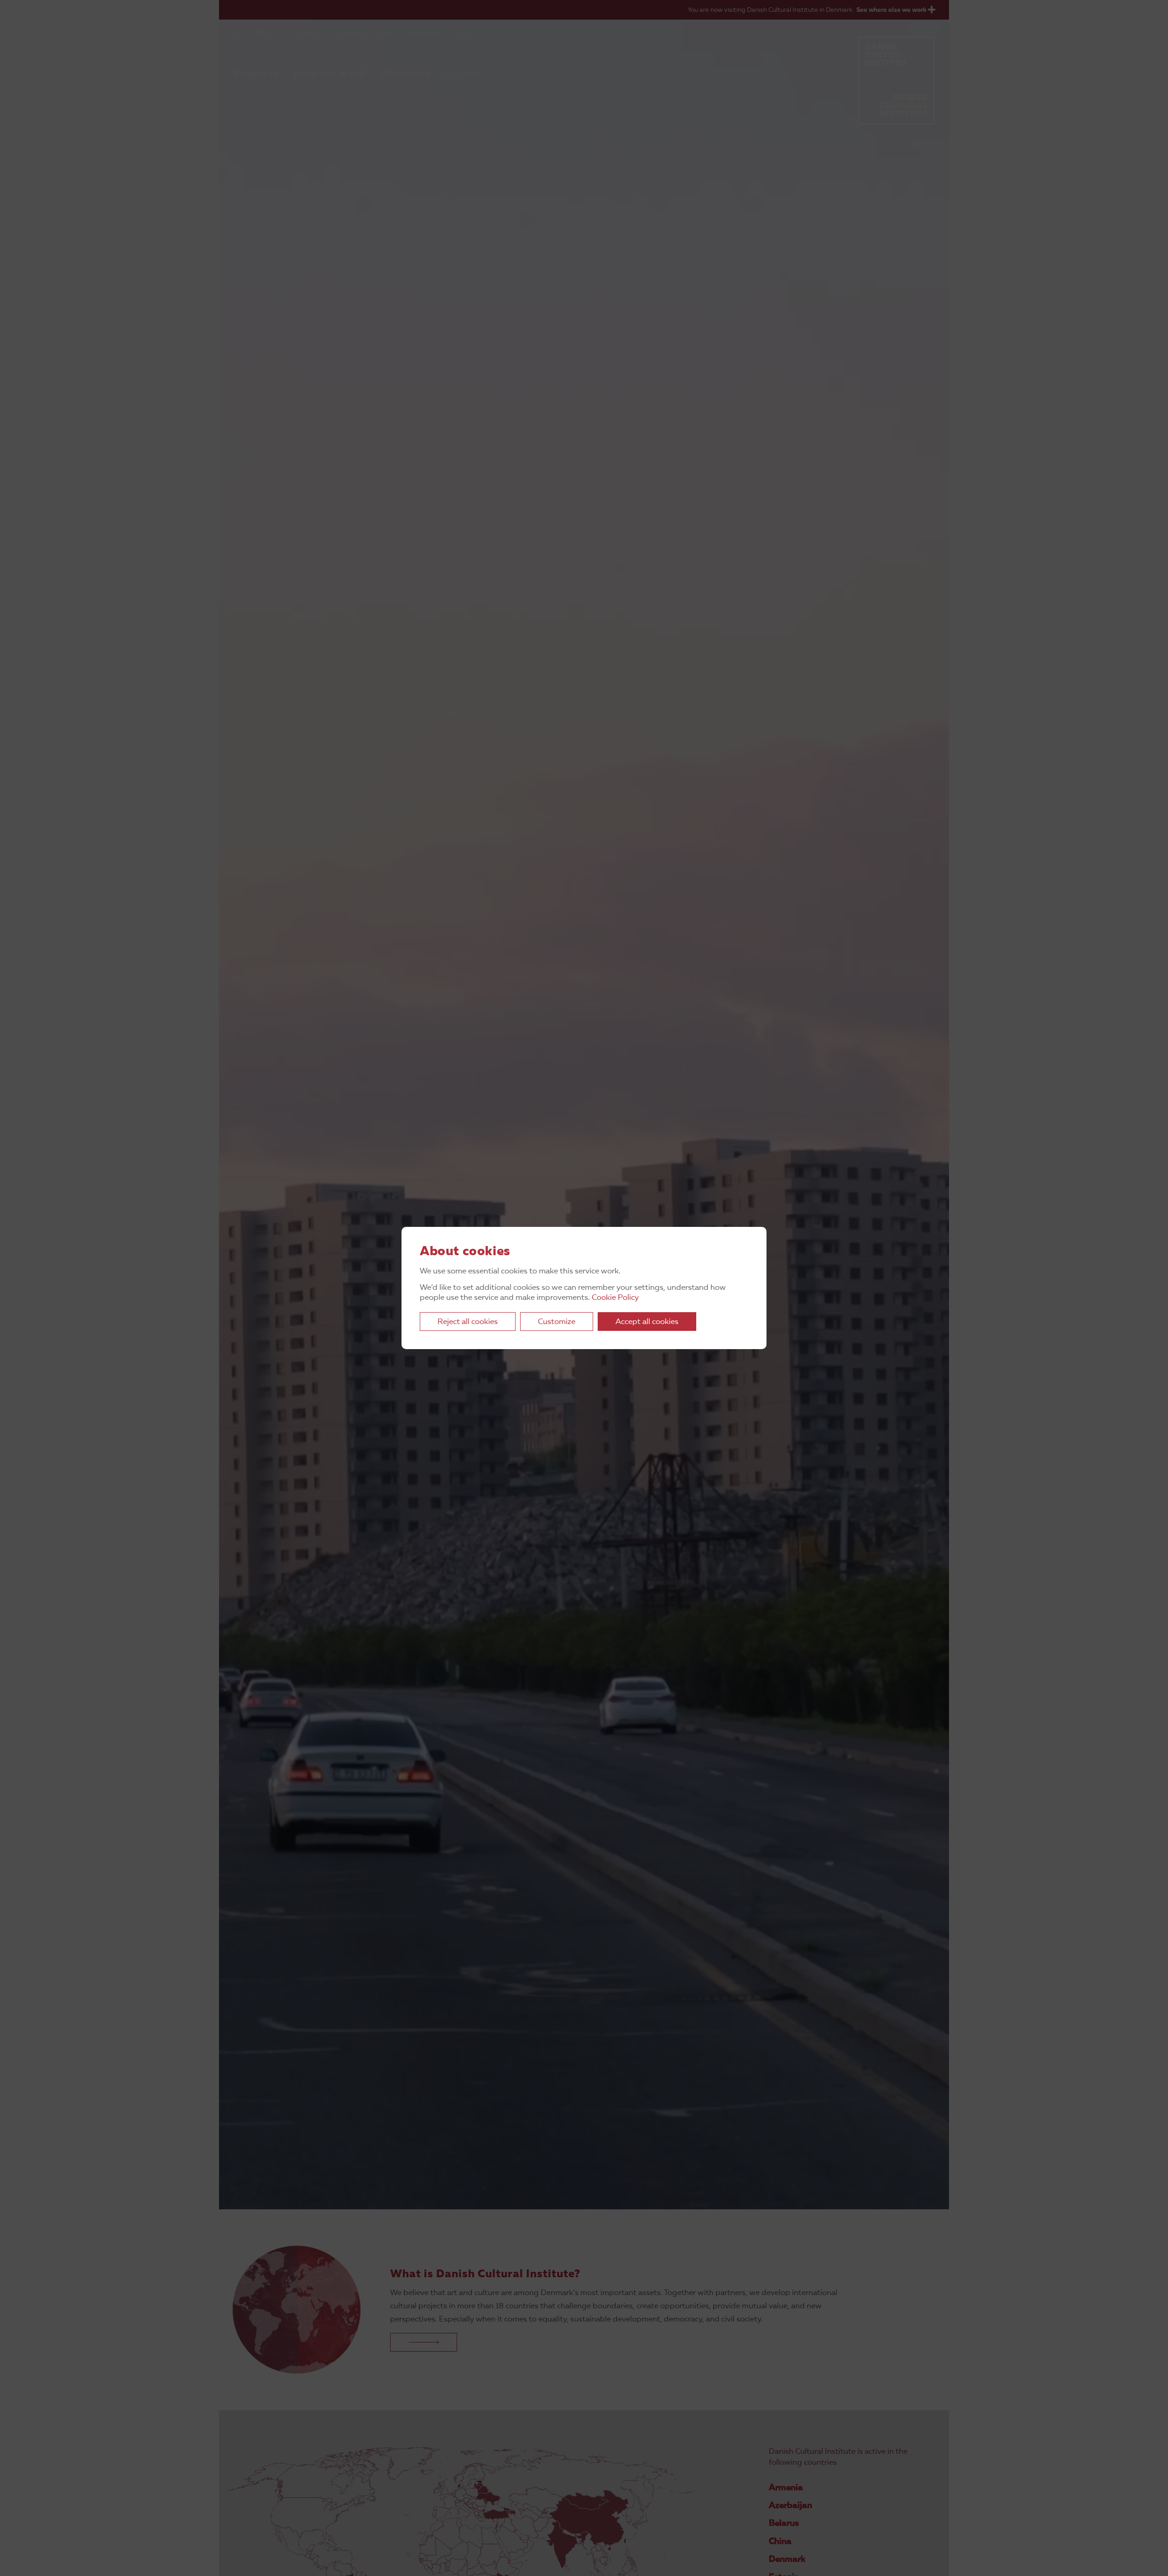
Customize (557, 1322)
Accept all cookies (647, 1322)
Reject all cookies (468, 1322)
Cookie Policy (615, 1298)
